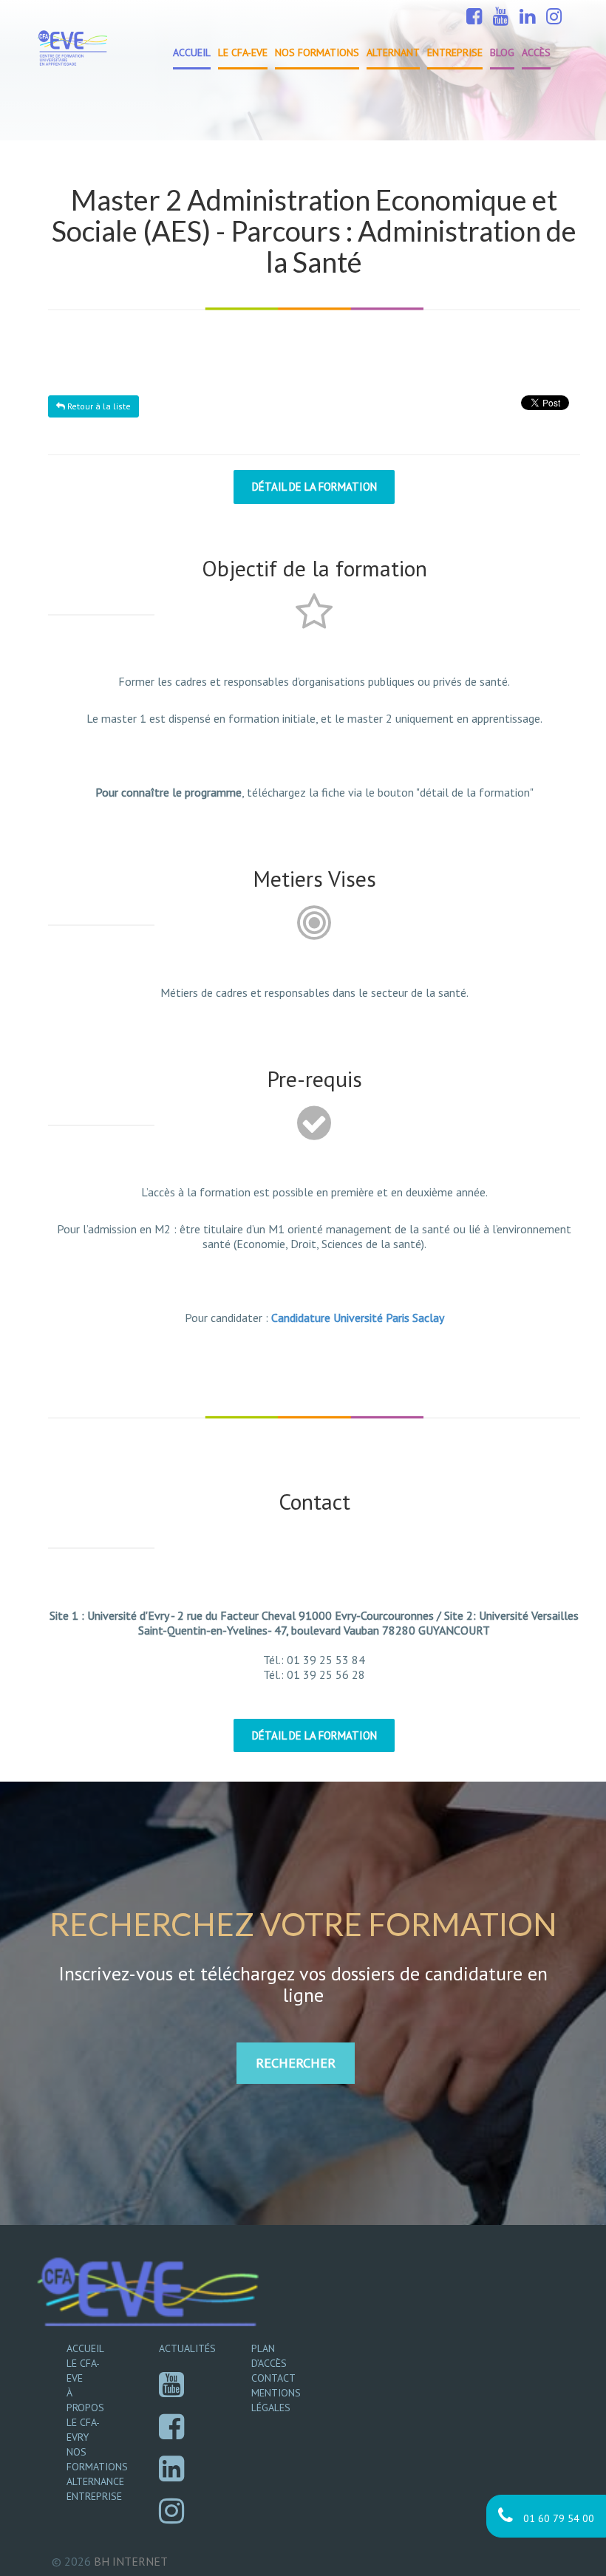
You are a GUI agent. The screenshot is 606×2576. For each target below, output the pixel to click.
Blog (502, 52)
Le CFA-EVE (243, 52)
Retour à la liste (98, 406)
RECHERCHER (296, 2063)
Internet (131, 2561)
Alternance (95, 2481)
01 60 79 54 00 (557, 2518)
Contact (273, 2378)
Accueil (192, 52)
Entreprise (455, 52)
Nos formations (317, 52)
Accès (536, 52)
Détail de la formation (314, 487)
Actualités (187, 2348)
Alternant (393, 52)
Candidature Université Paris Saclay (358, 1318)
